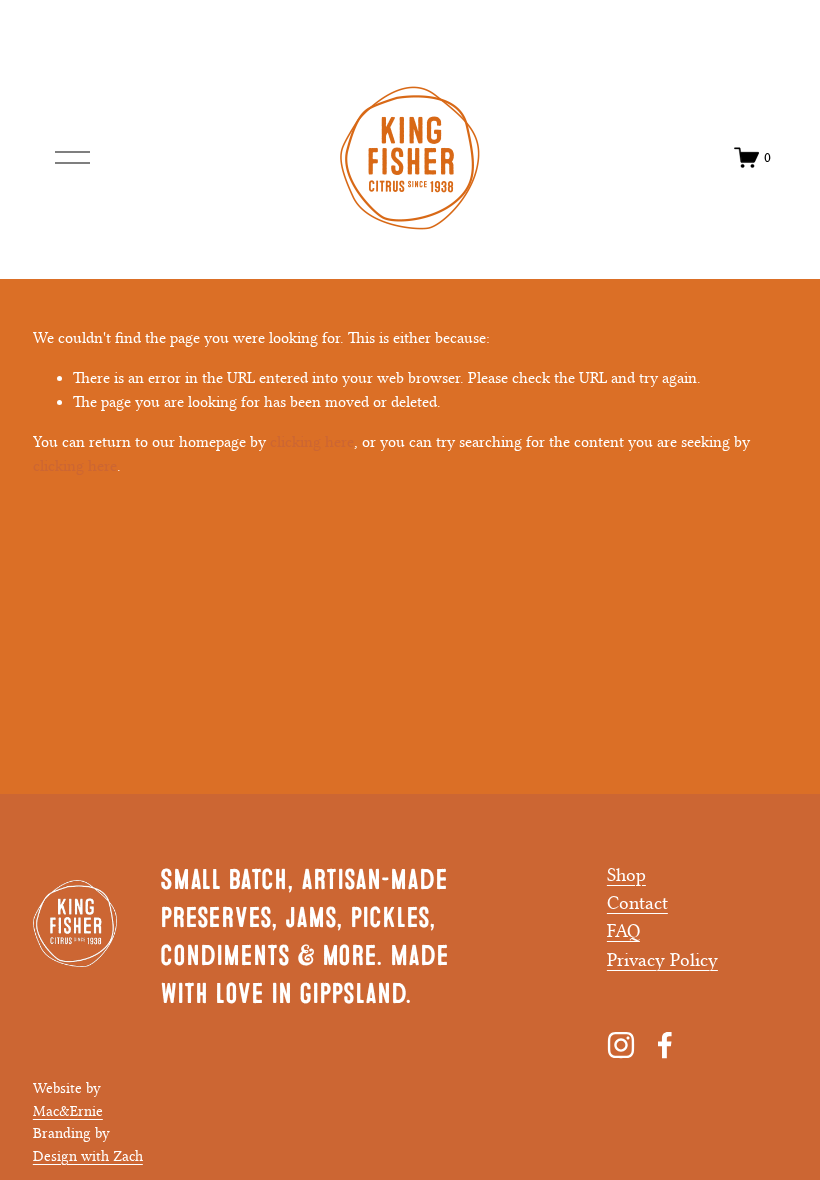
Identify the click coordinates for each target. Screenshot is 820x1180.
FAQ (623, 931)
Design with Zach (88, 1156)
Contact (637, 903)
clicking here (312, 442)
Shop (626, 875)
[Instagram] (621, 1045)
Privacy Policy (662, 960)
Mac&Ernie (68, 1111)
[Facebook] (665, 1045)
